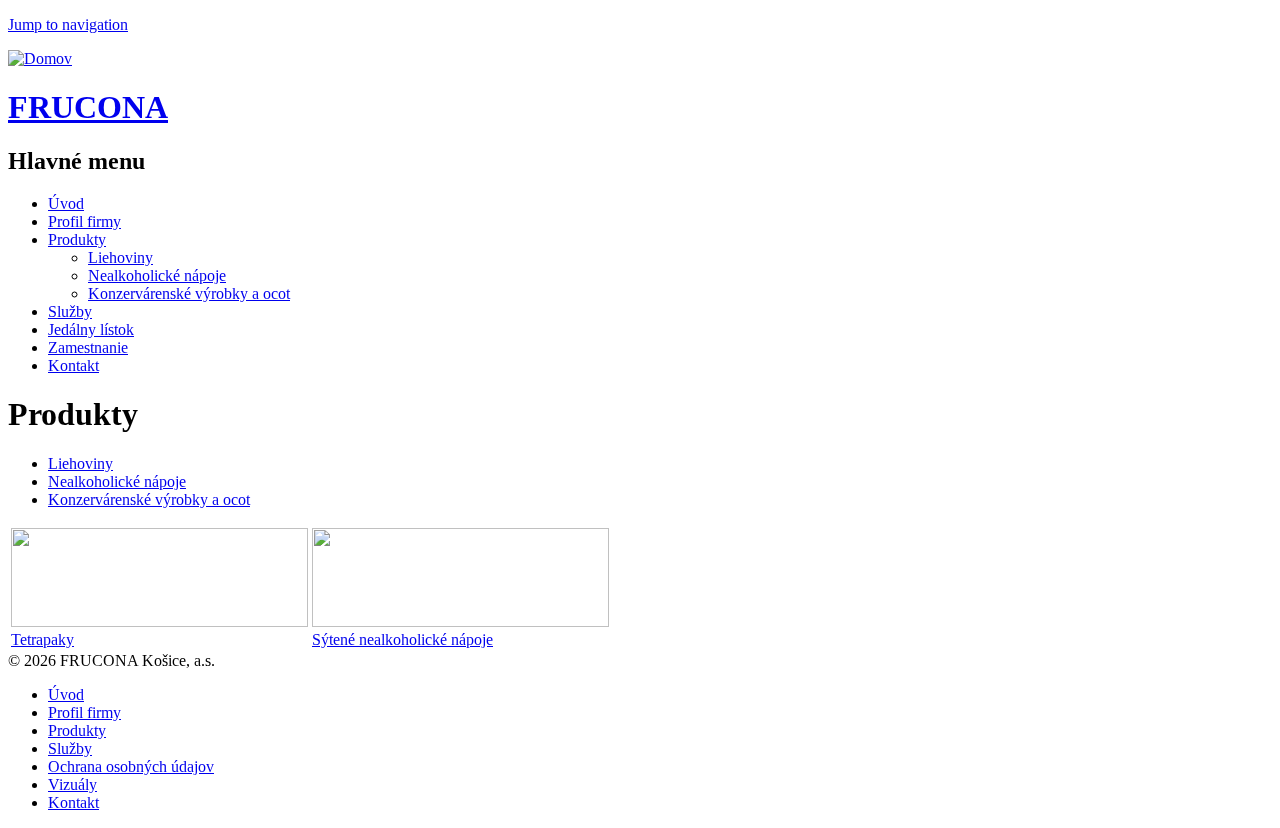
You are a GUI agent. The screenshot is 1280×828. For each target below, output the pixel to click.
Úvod (66, 203)
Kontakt (73, 365)
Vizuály (72, 784)
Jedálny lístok (91, 329)
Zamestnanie (88, 347)
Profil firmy (84, 221)
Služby (70, 311)
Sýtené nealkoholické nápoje (402, 639)
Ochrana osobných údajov (131, 766)
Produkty (77, 239)
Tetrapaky (42, 639)
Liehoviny (120, 257)
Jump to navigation (68, 24)
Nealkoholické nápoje (157, 275)
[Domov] (40, 58)
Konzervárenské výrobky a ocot (189, 293)
